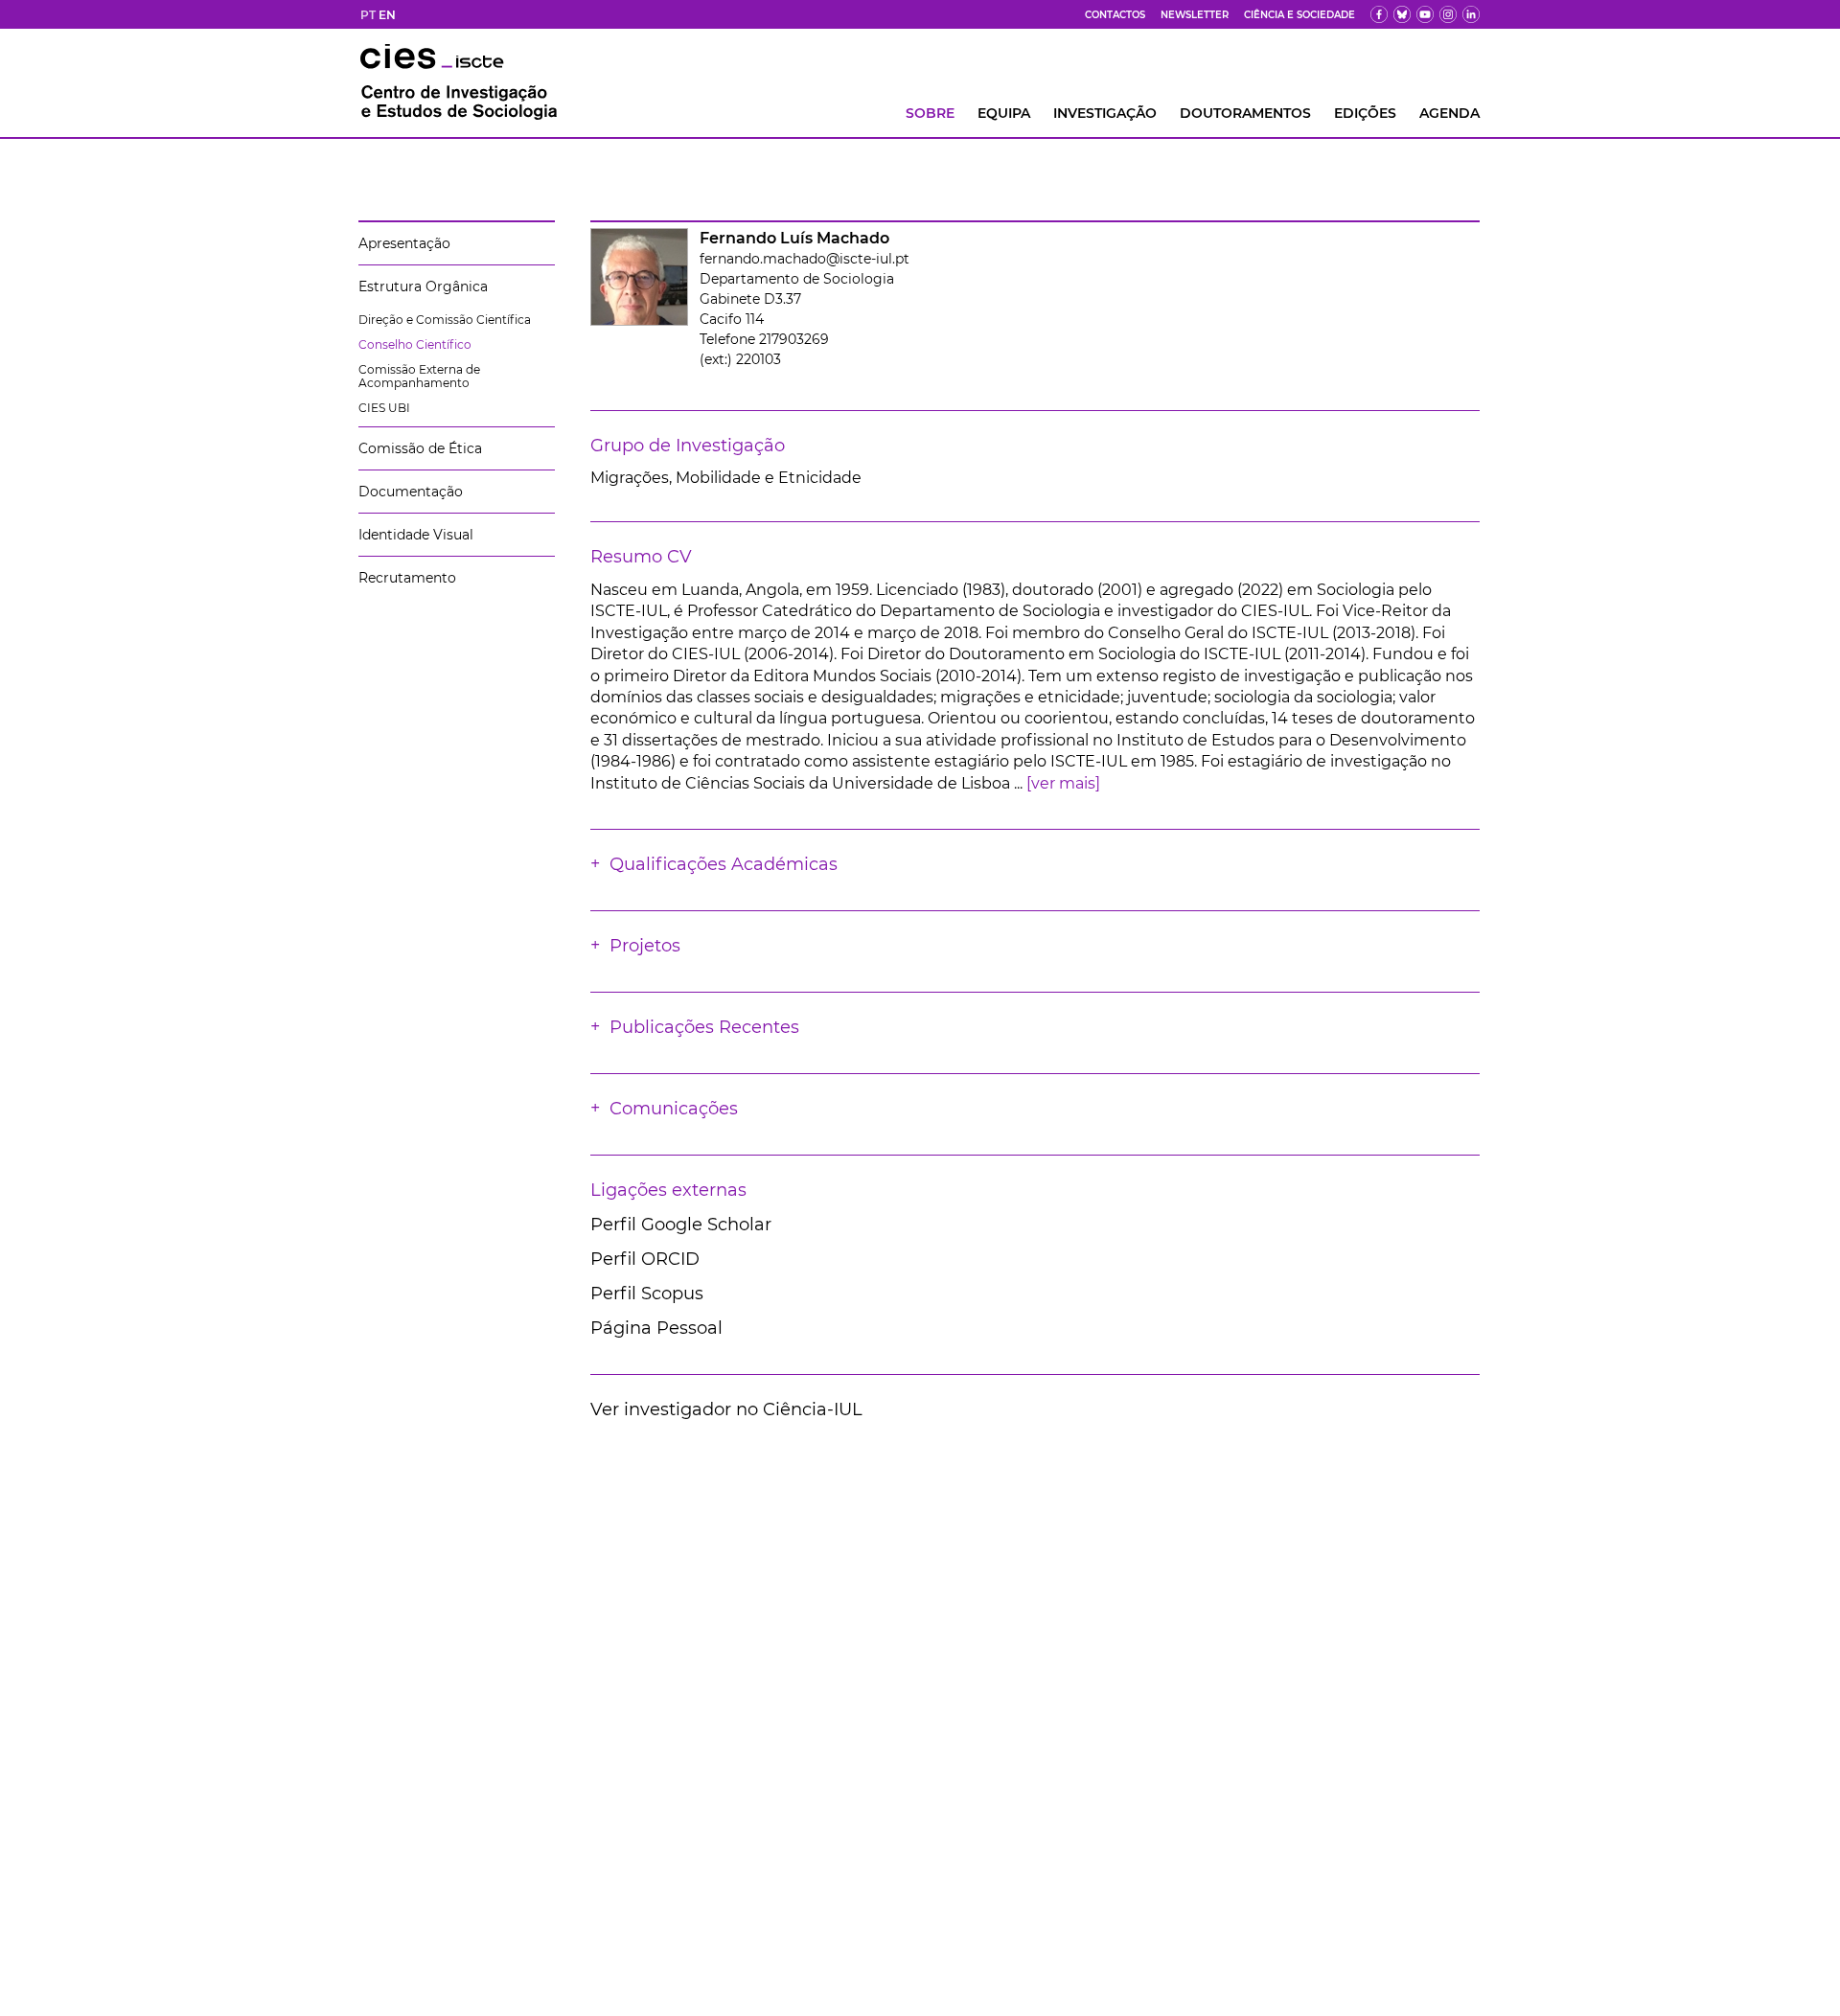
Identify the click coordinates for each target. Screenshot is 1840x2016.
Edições (1365, 113)
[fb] (1379, 14)
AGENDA (1449, 113)
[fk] (1448, 14)
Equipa (1004, 113)
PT (368, 15)
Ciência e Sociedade (1299, 15)
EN (387, 15)
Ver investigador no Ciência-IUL (726, 1409)
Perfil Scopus (647, 1294)
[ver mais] (1063, 783)
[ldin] (1471, 14)
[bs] (1402, 14)
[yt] (1425, 14)
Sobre (930, 113)
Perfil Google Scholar (681, 1225)
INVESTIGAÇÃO (1105, 113)
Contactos (1115, 15)
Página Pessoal (656, 1328)
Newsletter (1195, 15)
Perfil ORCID (645, 1259)
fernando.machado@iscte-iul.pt (805, 259)
